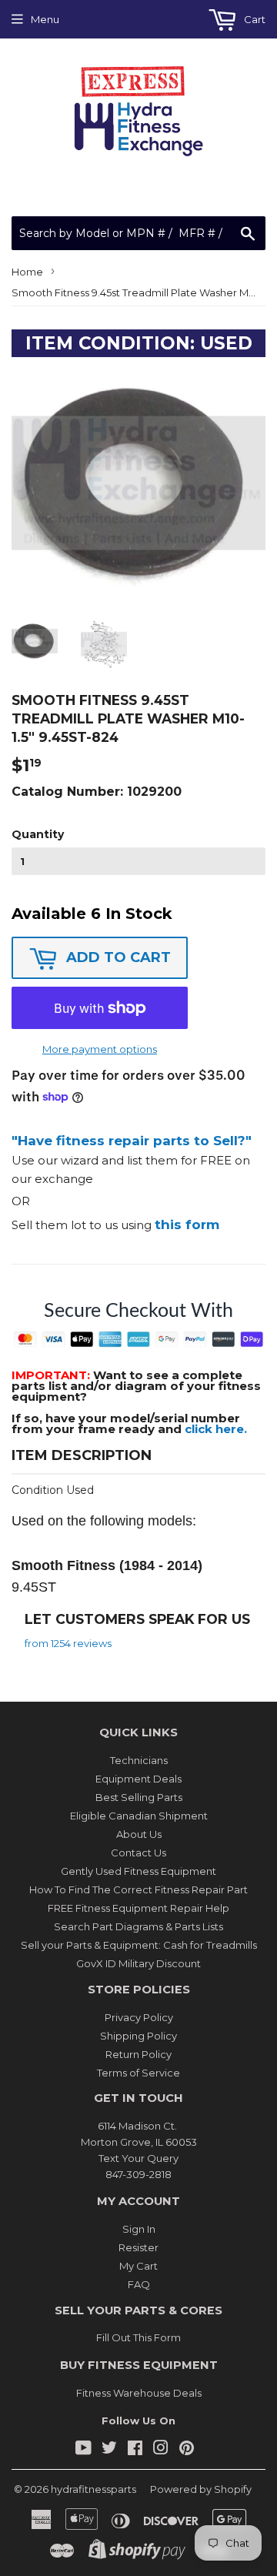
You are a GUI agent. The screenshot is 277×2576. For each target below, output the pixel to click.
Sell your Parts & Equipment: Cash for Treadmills (139, 1945)
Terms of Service (138, 2073)
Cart (254, 19)
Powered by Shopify (201, 2489)
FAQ (139, 2284)
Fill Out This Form (138, 2337)
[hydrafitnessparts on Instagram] (161, 2450)
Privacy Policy (139, 2017)
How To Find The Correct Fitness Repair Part (138, 1889)
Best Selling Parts (139, 1797)
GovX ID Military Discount (138, 1963)
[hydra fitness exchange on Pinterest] (187, 2450)
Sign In (139, 2229)
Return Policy (138, 2054)
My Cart (138, 2266)
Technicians (139, 1760)
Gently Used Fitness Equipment (138, 1871)
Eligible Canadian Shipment (139, 1816)
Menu (45, 19)
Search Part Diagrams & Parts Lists (138, 1926)
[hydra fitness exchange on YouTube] (83, 2450)
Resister (138, 2247)
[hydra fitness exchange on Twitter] (109, 2450)
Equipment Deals (138, 1779)
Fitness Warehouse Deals (139, 2393)
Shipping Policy (138, 2036)
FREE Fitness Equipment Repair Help (138, 1908)
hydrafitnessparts (93, 2489)
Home (27, 272)
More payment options (100, 1049)
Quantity (38, 834)
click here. (216, 1429)
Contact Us (138, 1853)
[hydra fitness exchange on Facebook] (135, 2450)
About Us (139, 1834)
